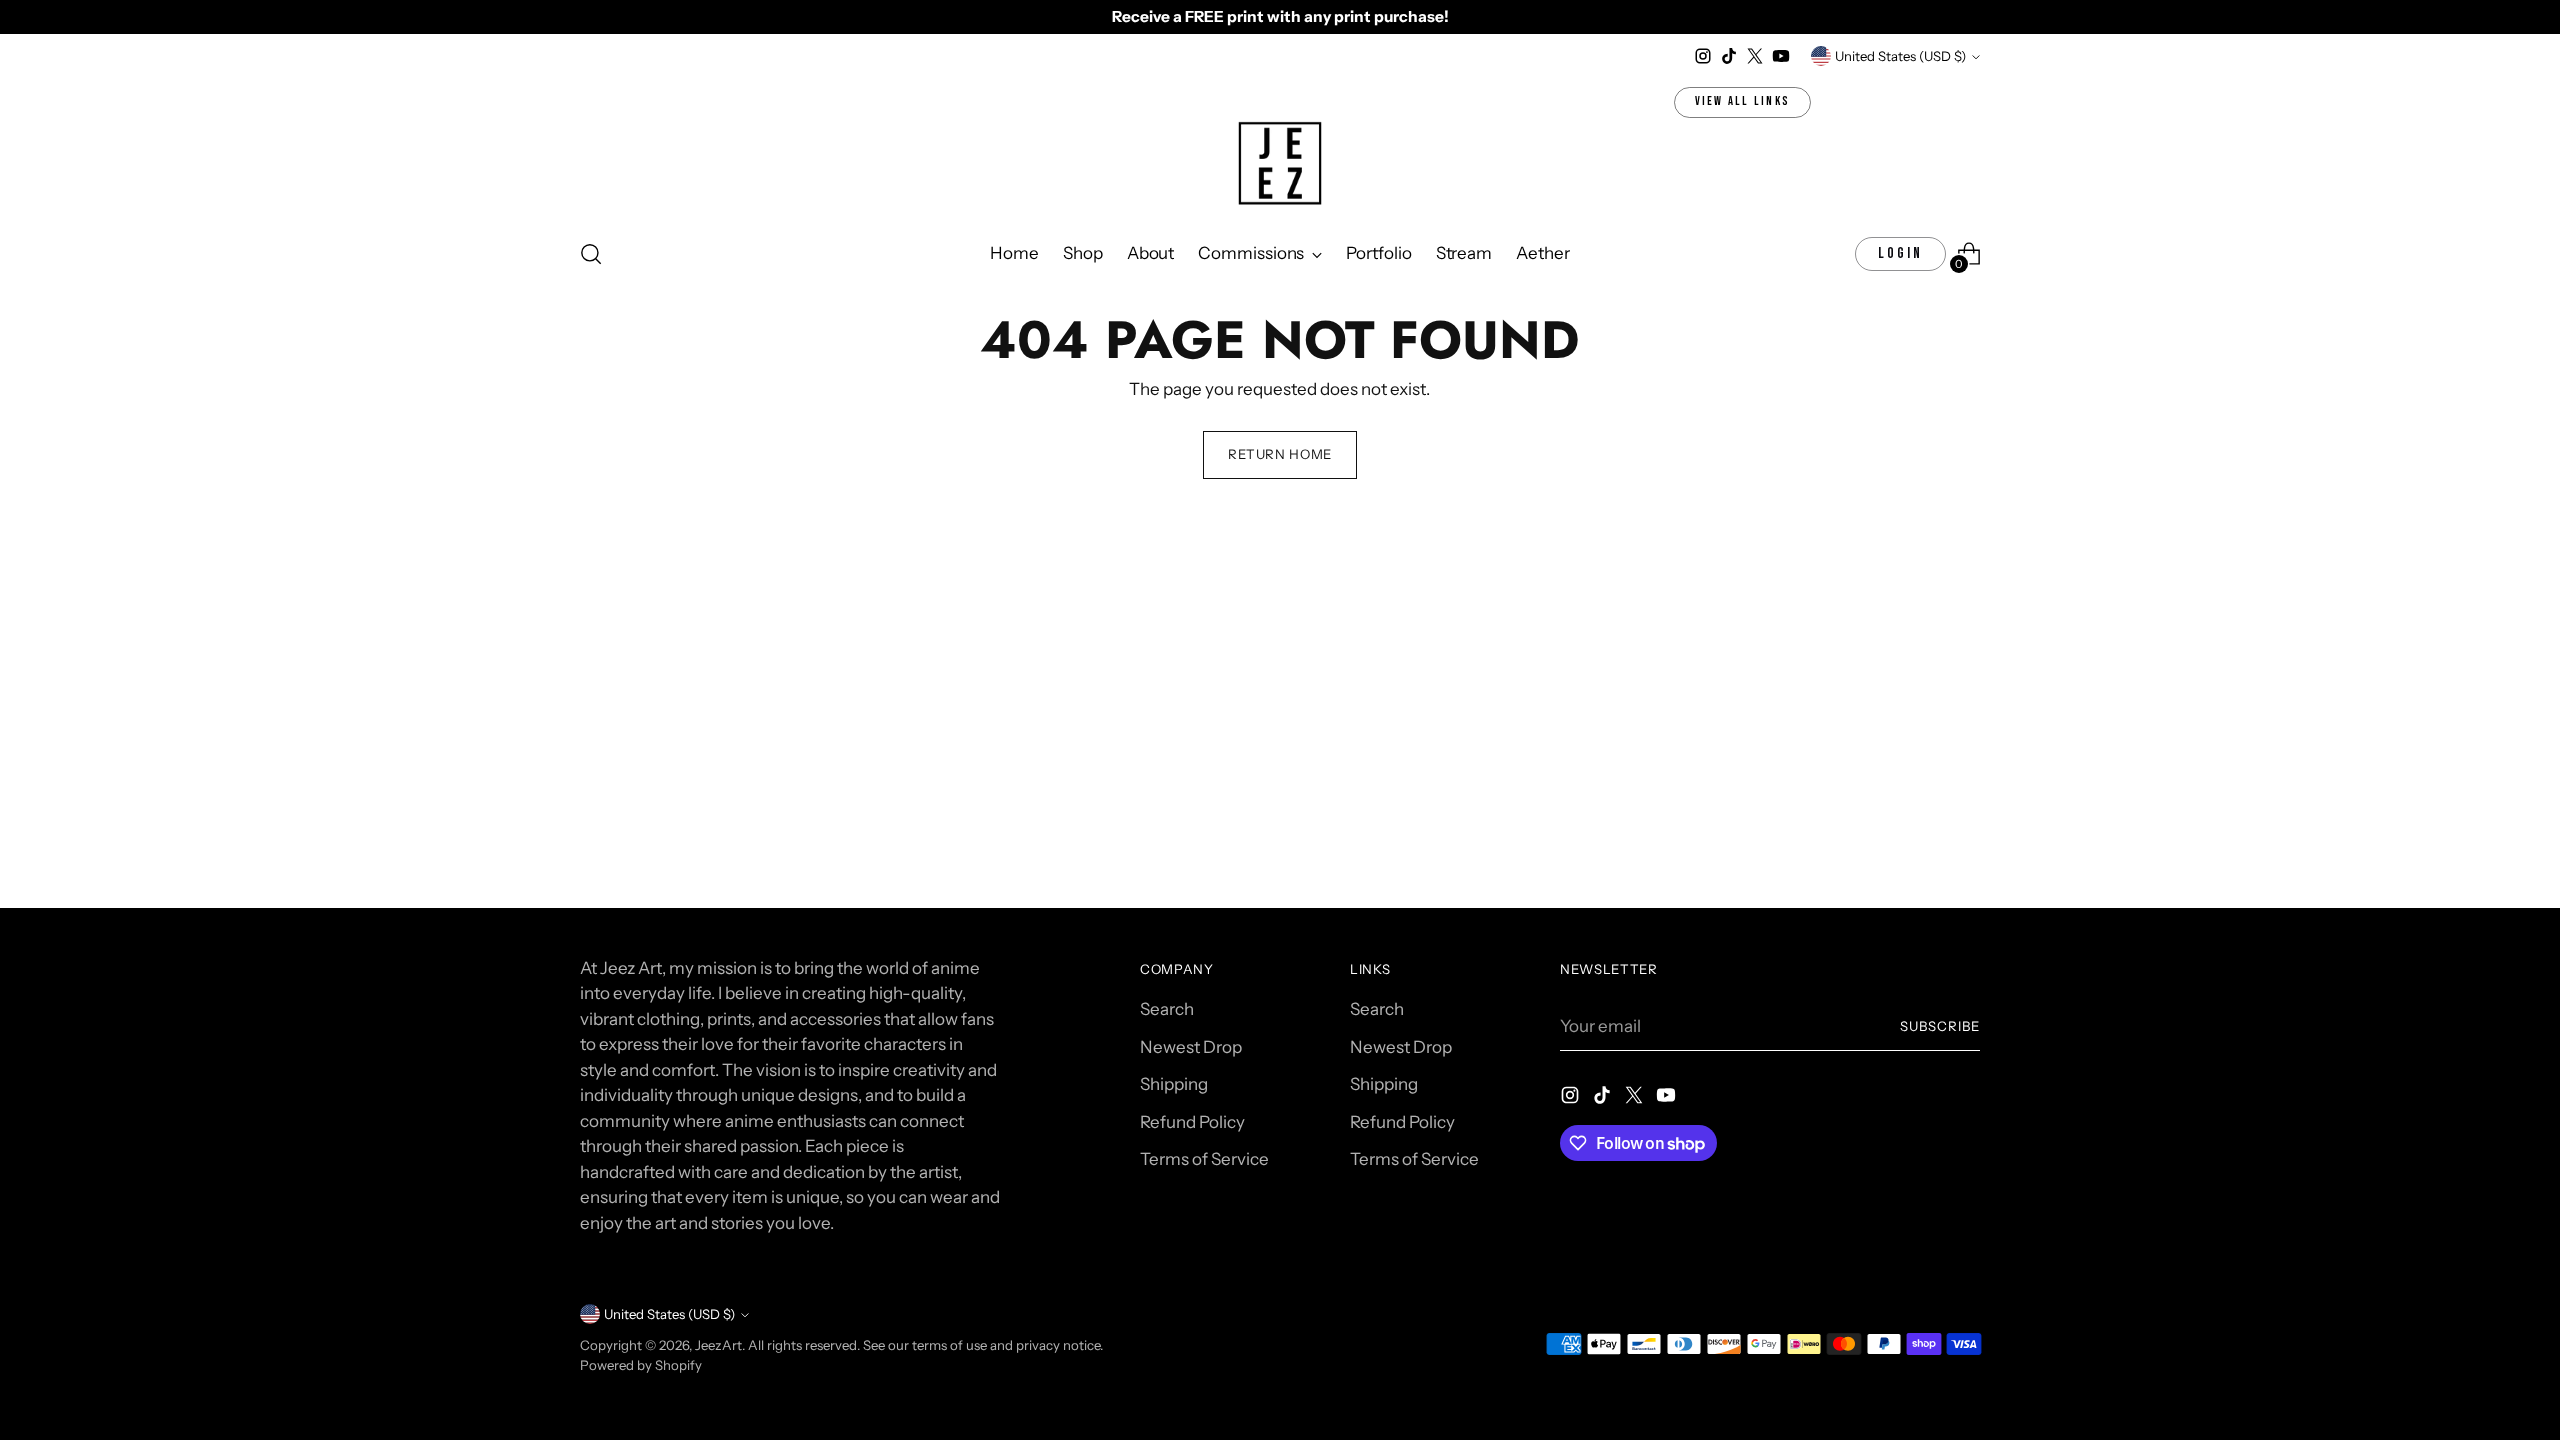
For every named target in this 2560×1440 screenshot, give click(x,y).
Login (1900, 253)
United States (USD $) (1900, 56)
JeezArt (718, 1345)
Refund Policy (1192, 1122)
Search (1167, 1009)
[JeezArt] (1280, 165)
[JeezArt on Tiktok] (1729, 56)
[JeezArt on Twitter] (1755, 56)
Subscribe (1940, 1026)
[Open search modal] (591, 254)
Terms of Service (1204, 1159)
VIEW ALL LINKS (1743, 101)
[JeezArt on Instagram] (1703, 56)
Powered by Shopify (641, 1365)
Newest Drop (1191, 1047)
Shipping (1174, 1084)
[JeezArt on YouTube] (1781, 56)
